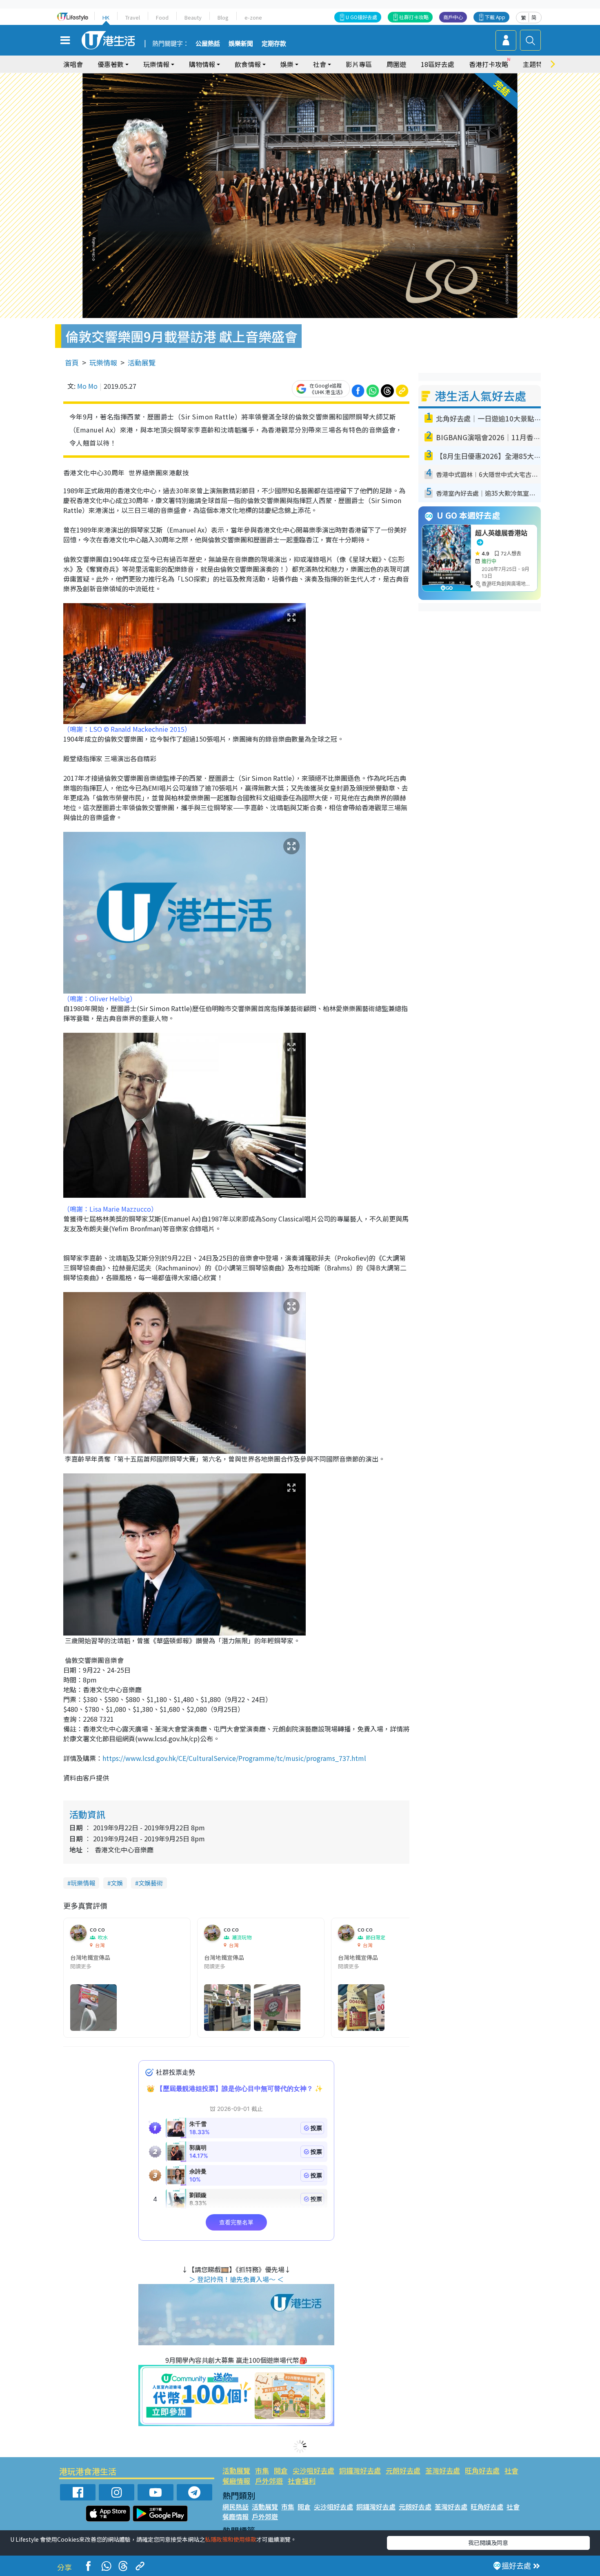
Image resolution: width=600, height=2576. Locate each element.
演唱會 (73, 64)
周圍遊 (396, 64)
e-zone (253, 17)
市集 (262, 2470)
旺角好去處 (482, 2470)
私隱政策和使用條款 (231, 2539)
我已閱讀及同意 (488, 2543)
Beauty (193, 17)
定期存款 (274, 44)
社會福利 (302, 2481)
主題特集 (536, 64)
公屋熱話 (208, 44)
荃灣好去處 (443, 2470)
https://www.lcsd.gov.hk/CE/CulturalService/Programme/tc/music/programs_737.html (234, 1758)
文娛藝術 (151, 1883)
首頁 (72, 362)
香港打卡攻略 (489, 64)
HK (106, 17)
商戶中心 (453, 17)
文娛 (117, 1883)
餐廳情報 (236, 2481)
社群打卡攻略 (414, 17)
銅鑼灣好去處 (360, 2470)
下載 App (495, 17)
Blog (223, 17)
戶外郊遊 (269, 2481)
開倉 (281, 2470)
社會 (511, 2470)
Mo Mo (87, 386)
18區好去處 (438, 64)
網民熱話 (236, 2507)
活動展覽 (142, 362)
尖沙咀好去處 (313, 2470)
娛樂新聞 (241, 44)
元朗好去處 (403, 2470)
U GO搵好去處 (361, 17)
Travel (133, 17)
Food (162, 17)
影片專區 (359, 64)
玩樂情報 (103, 362)
